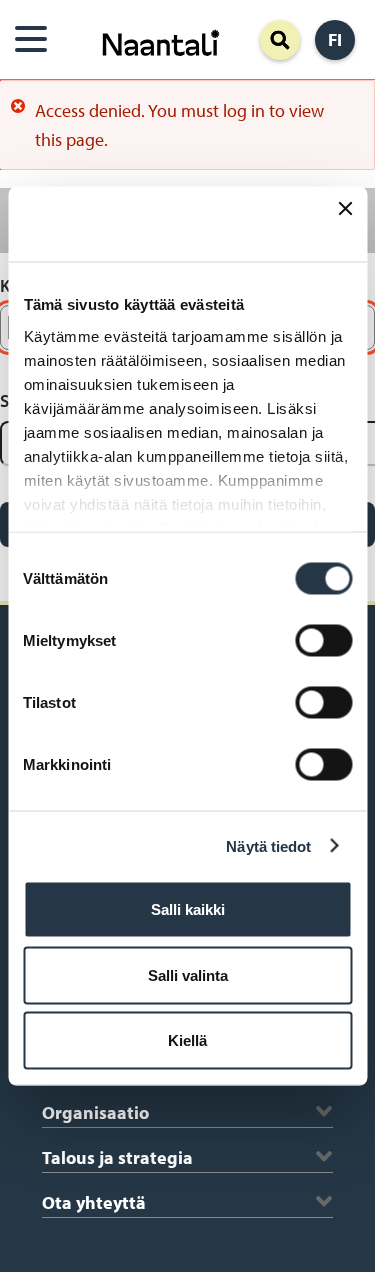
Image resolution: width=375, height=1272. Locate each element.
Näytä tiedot (268, 845)
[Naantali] (161, 40)
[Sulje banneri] (345, 224)
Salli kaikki (188, 909)
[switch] (323, 641)
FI (335, 39)
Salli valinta (188, 974)
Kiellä (187, 1040)
